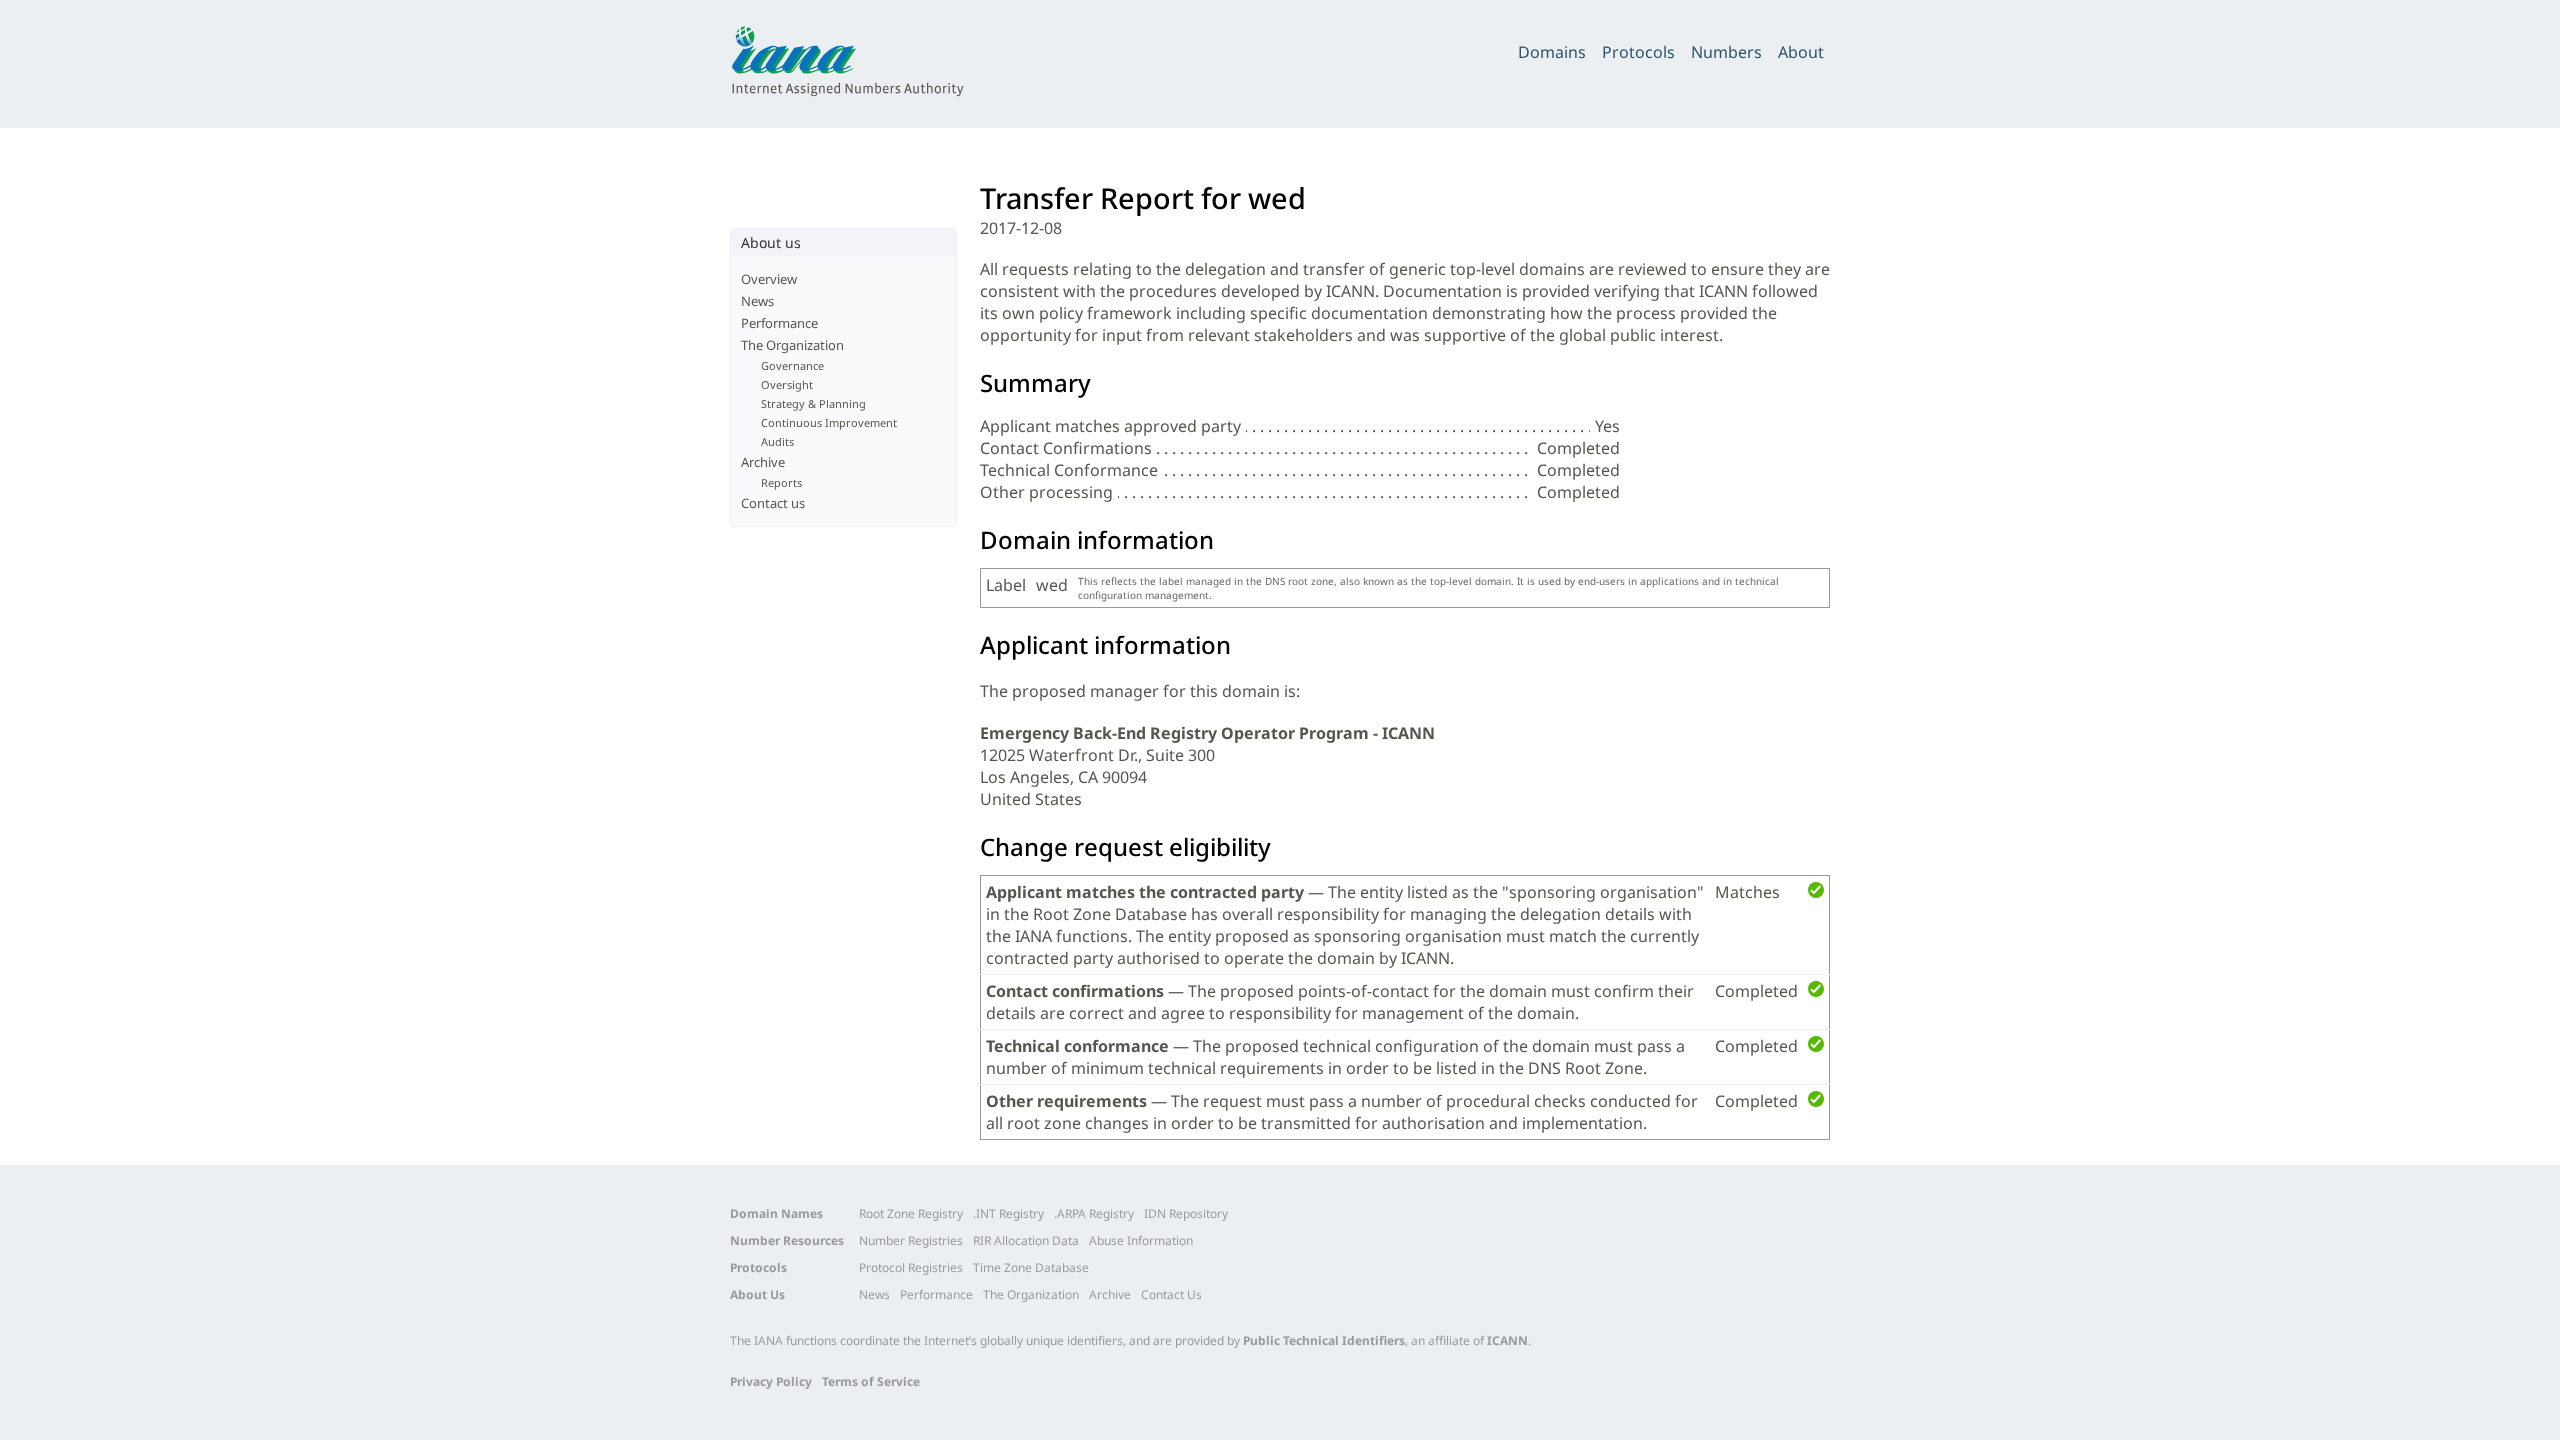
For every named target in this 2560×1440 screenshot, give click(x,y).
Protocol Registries (911, 1267)
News (757, 301)
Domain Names (776, 1213)
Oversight (787, 384)
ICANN (1507, 1340)
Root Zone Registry (911, 1213)
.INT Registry (1008, 1213)
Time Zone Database (1031, 1267)
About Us (757, 1294)
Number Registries (911, 1240)
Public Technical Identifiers (1324, 1340)
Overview (769, 279)
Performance (779, 323)
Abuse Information (1141, 1240)
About (1801, 52)
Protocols (1638, 52)
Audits (777, 441)
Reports (781, 482)
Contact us (773, 503)
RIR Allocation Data (1026, 1240)
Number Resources (787, 1240)
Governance (792, 365)
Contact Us (1171, 1294)
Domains (1552, 52)
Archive (763, 462)
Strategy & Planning (813, 403)
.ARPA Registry (1094, 1213)
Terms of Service (871, 1381)
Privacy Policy (771, 1381)
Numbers (1726, 52)
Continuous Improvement (829, 422)
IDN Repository (1186, 1213)
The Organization (792, 345)
